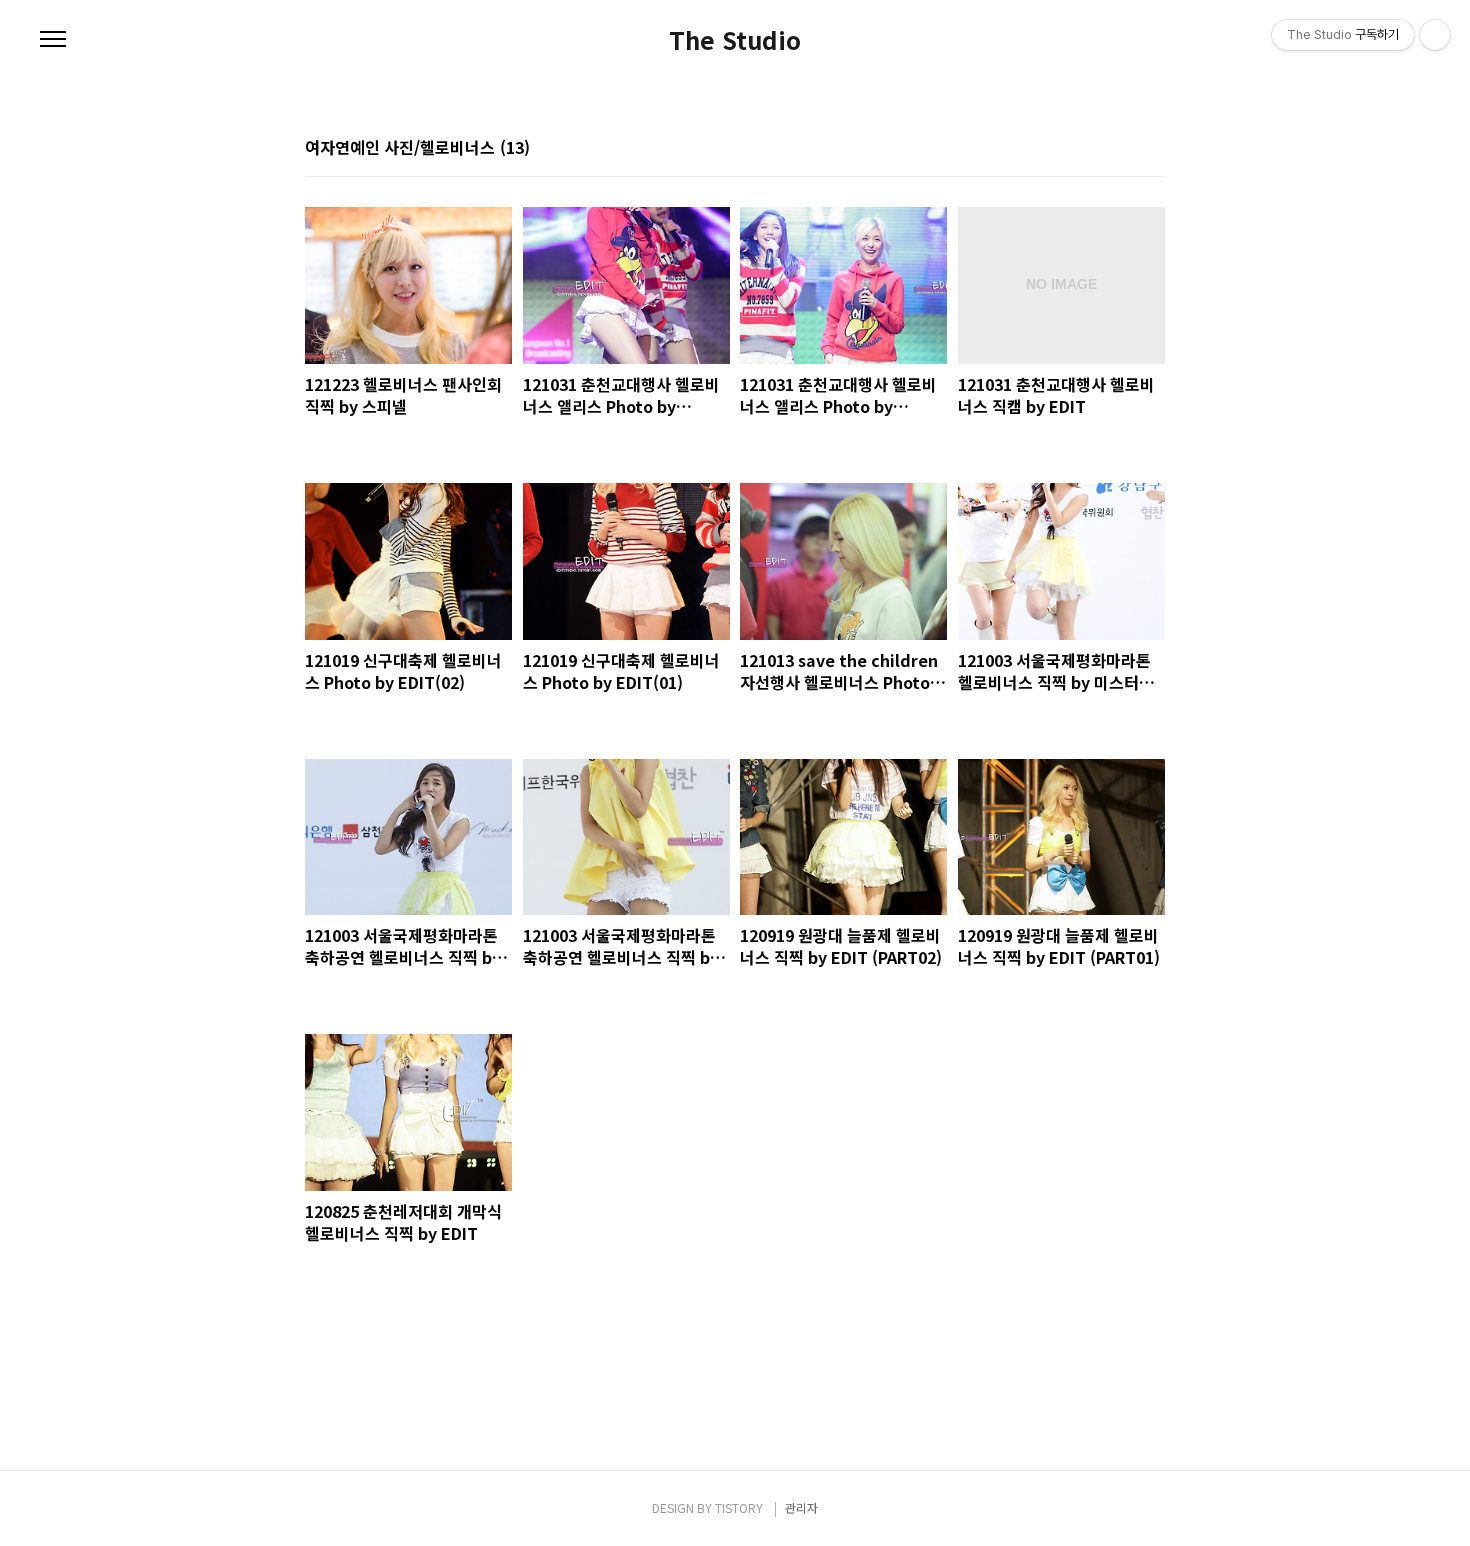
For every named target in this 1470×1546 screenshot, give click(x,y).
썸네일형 (1125, 149)
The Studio (735, 40)
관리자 (801, 1507)
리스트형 (1153, 149)
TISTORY (739, 1507)
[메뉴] (53, 40)
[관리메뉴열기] (1435, 35)
